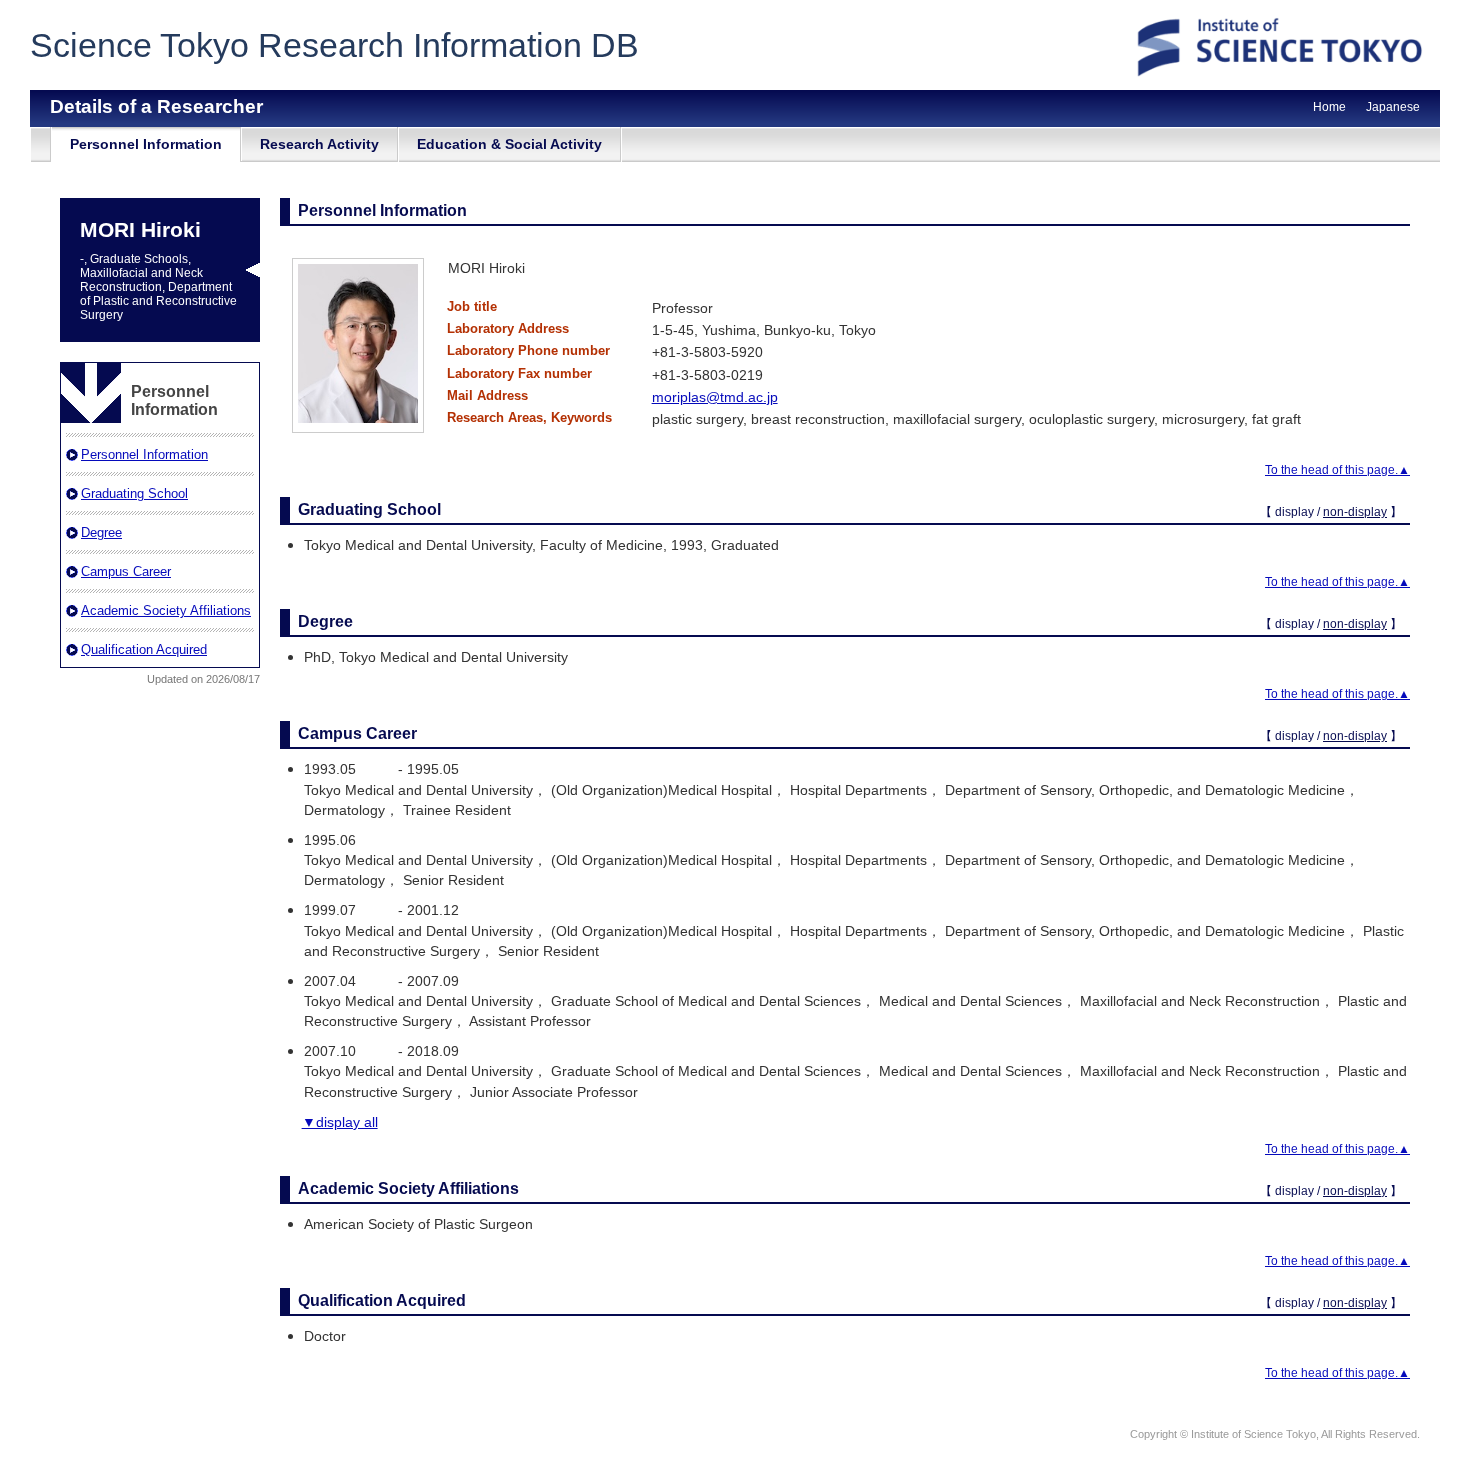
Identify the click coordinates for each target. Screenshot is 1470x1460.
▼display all (340, 1122)
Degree (101, 532)
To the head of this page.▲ (1337, 470)
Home (1329, 107)
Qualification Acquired (144, 649)
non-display (1355, 512)
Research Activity (319, 144)
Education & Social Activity (509, 144)
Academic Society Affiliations (166, 610)
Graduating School (134, 493)
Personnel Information (146, 144)
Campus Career (126, 571)
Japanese (1393, 107)
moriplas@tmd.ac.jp (715, 397)
